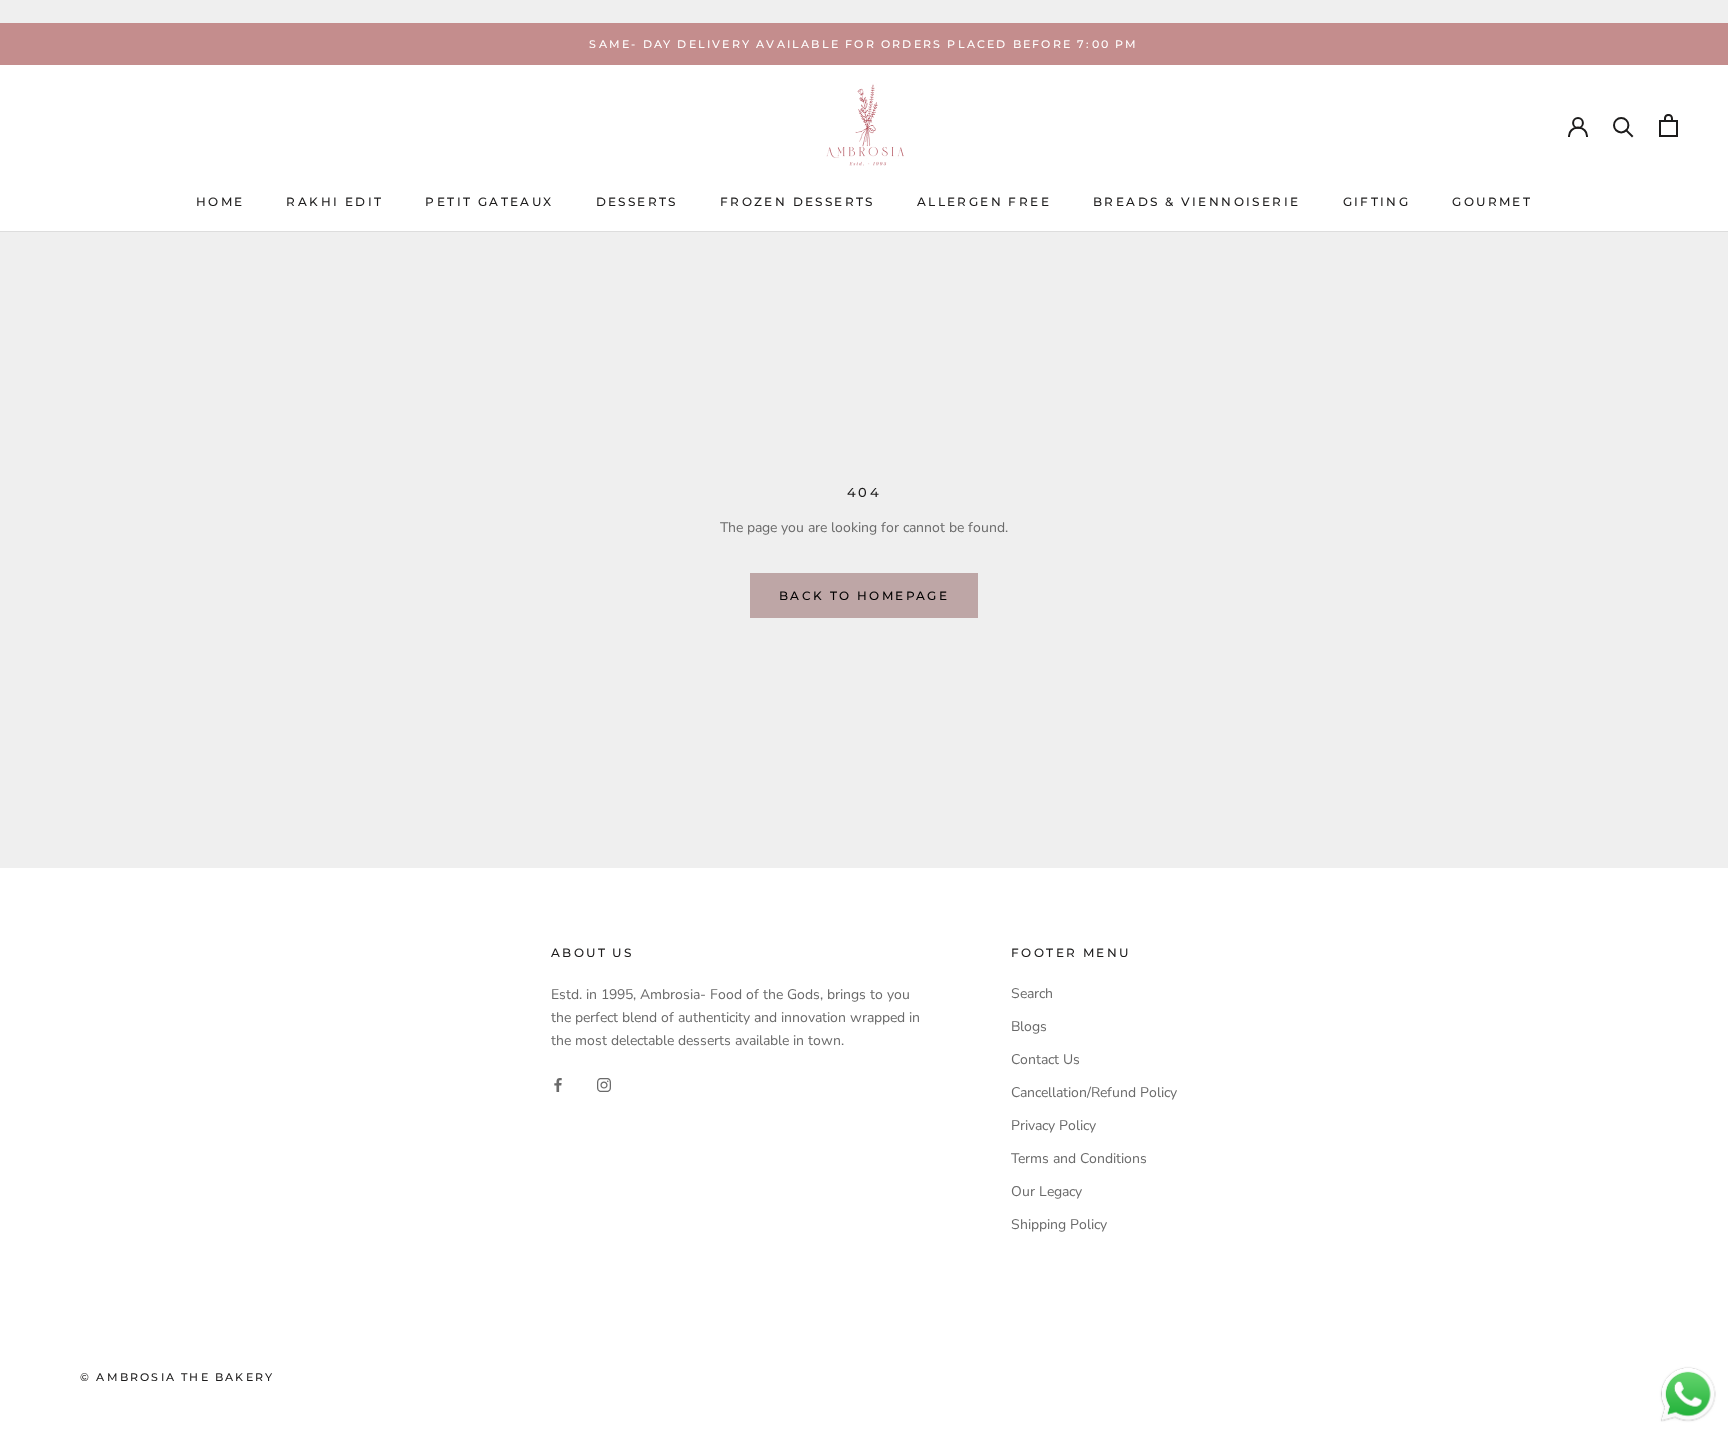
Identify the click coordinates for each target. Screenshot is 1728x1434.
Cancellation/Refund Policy (1094, 1092)
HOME (220, 202)
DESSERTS (637, 202)
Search (1032, 993)
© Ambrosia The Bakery (177, 1377)
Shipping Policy (1059, 1224)
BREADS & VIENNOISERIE (1196, 202)
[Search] (1623, 125)
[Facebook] (558, 1083)
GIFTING (1377, 202)
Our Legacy (1046, 1191)
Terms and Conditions (1079, 1158)
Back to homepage (864, 595)
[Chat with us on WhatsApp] (1688, 1376)
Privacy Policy (1053, 1125)
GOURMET (1492, 202)
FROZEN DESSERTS (797, 202)
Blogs (1029, 1026)
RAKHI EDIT (334, 202)
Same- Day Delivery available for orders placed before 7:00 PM (863, 44)
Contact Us (1045, 1059)
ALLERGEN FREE (984, 202)
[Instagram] (604, 1083)
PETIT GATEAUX (489, 202)
